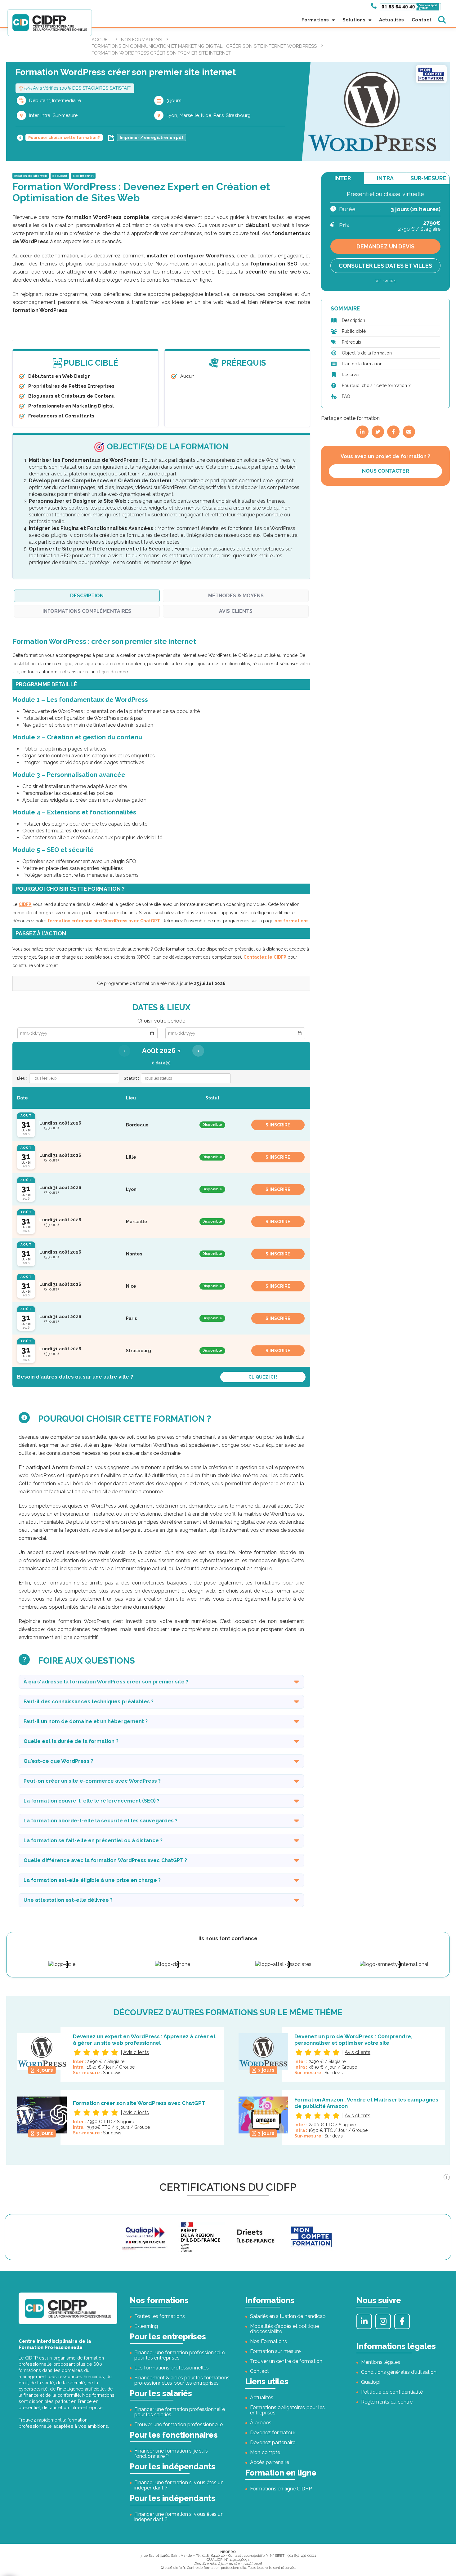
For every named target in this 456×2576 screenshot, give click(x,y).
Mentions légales (381, 2362)
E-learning (146, 2326)
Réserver (351, 375)
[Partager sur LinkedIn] (362, 432)
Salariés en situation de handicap (288, 2316)
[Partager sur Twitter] (378, 432)
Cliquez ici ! (263, 1377)
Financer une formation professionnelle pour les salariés (180, 2412)
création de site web (31, 176)
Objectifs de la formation (367, 353)
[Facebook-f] (402, 2321)
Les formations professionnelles (172, 2368)
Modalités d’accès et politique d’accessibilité (284, 2329)
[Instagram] (383, 2321)
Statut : (131, 1078)
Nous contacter (386, 471)
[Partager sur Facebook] (393, 432)
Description (353, 320)
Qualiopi (371, 2382)
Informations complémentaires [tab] (87, 611)
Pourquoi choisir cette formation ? (376, 386)
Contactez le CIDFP (265, 957)
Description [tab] (87, 596)
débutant (60, 176)
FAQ (346, 396)
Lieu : (22, 1078)
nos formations (291, 921)
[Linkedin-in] (364, 2321)
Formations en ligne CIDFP (281, 2489)
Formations (315, 20)
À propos (261, 2423)
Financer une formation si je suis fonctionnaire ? (171, 2453)
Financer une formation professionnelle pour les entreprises (180, 2355)
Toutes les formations (160, 2316)
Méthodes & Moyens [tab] (236, 596)
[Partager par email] (409, 432)
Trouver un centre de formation (286, 2361)
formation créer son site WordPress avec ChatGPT (104, 921)
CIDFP (25, 904)
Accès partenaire (270, 2462)
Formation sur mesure (275, 2351)
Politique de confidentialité (392, 2392)
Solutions (354, 20)
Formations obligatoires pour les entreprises (287, 2410)
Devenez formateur (273, 2433)
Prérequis (351, 342)
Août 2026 (161, 1051)
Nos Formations (268, 2341)
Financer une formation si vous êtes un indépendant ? (179, 2485)
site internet (83, 176)
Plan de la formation (362, 364)
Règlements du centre (387, 2402)
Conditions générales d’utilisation (399, 2372)
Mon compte (265, 2452)
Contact (422, 20)
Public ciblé (354, 331)
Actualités (392, 20)
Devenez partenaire (273, 2442)
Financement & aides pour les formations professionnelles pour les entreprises (182, 2380)
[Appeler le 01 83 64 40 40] (406, 6)
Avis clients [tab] (236, 611)
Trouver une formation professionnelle (179, 2424)
